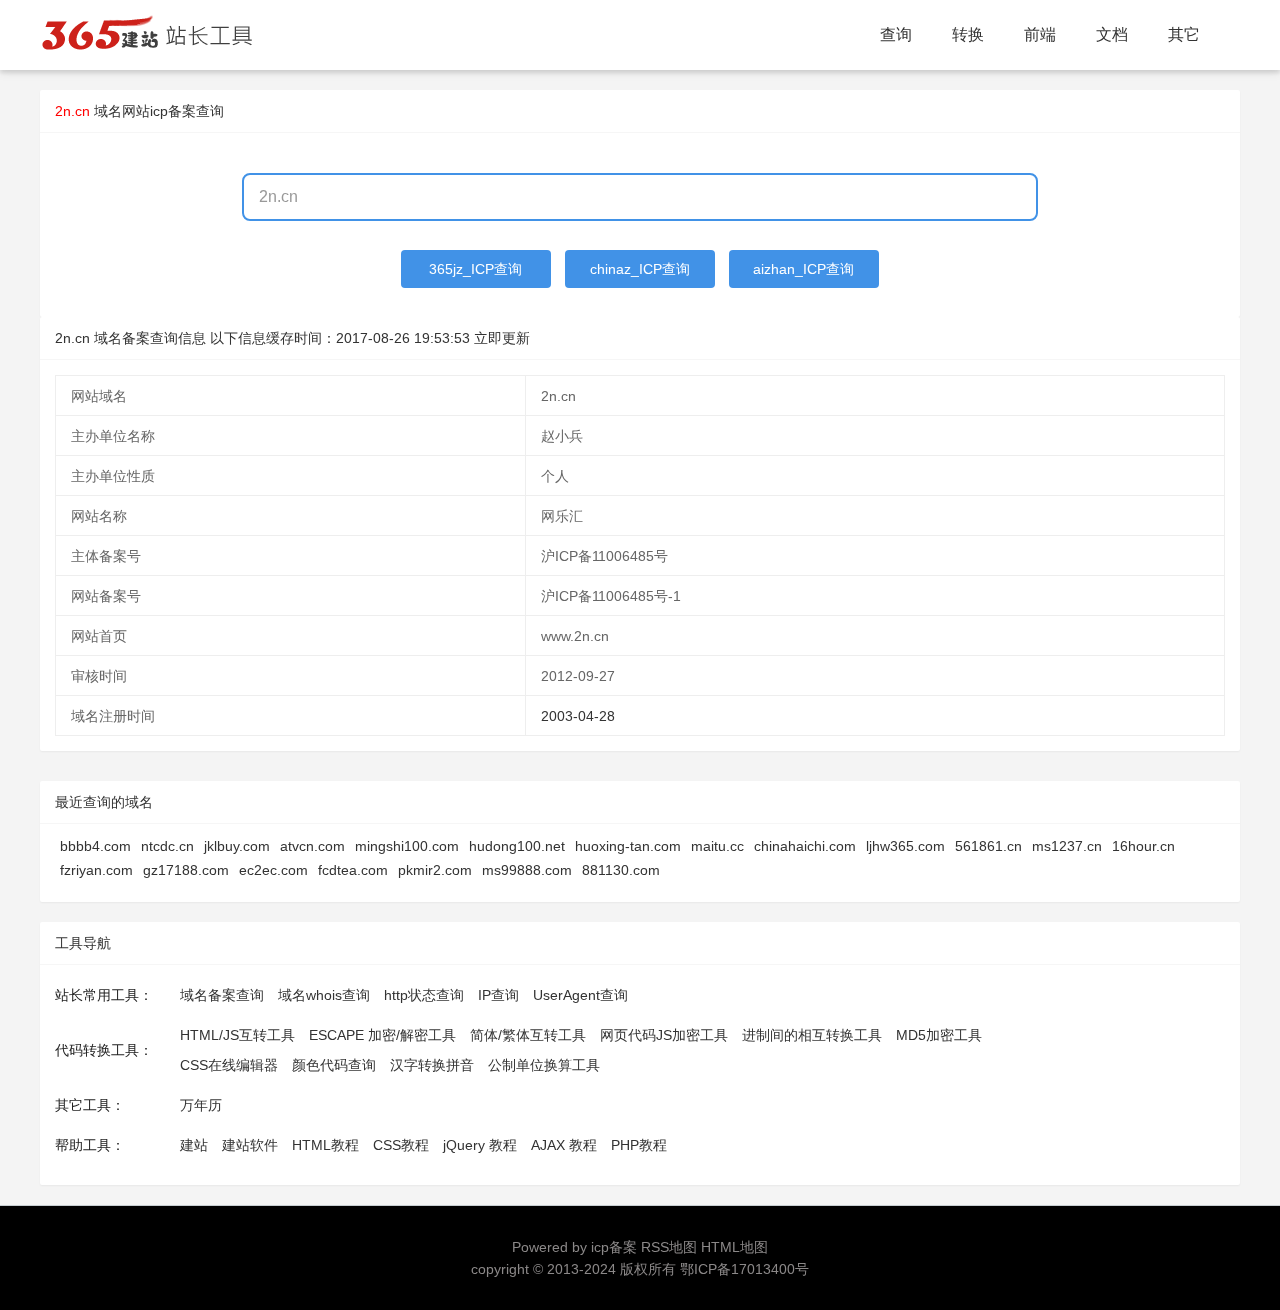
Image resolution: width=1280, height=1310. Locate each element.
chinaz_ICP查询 (640, 269)
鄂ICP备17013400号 (744, 1269)
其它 (1184, 34)
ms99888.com (527, 870)
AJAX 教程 (564, 1145)
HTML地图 (734, 1247)
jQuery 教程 (480, 1145)
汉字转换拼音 (432, 1065)
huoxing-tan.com (628, 846)
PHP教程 (639, 1145)
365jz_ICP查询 (475, 269)
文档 (1112, 34)
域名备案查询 (222, 995)
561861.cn (988, 846)
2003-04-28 (578, 716)
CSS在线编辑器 (229, 1065)
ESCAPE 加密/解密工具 (382, 1035)
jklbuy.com (237, 846)
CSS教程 (401, 1145)
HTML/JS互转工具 (237, 1035)
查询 (896, 34)
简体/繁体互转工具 (528, 1035)
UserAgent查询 (580, 995)
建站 (194, 1145)
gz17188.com (186, 870)
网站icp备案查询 (173, 111)
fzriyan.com (96, 870)
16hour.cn (1143, 846)
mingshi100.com (407, 846)
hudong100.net (517, 846)
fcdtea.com (353, 870)
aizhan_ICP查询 (803, 269)
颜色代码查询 (334, 1065)
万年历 (201, 1105)
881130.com (621, 870)
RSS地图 (669, 1247)
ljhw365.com (905, 846)
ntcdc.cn (167, 846)
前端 (1040, 34)
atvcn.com (312, 846)
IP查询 (498, 995)
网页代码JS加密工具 (664, 1035)
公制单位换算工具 (544, 1065)
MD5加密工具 (939, 1035)
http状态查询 (424, 995)
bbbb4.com (95, 846)
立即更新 (502, 338)
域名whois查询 (324, 995)
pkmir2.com (435, 870)
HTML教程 (325, 1145)
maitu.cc (717, 846)
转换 (968, 34)
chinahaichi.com (805, 846)
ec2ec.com (273, 870)
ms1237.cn (1067, 846)
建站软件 (250, 1145)
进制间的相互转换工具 (812, 1035)
